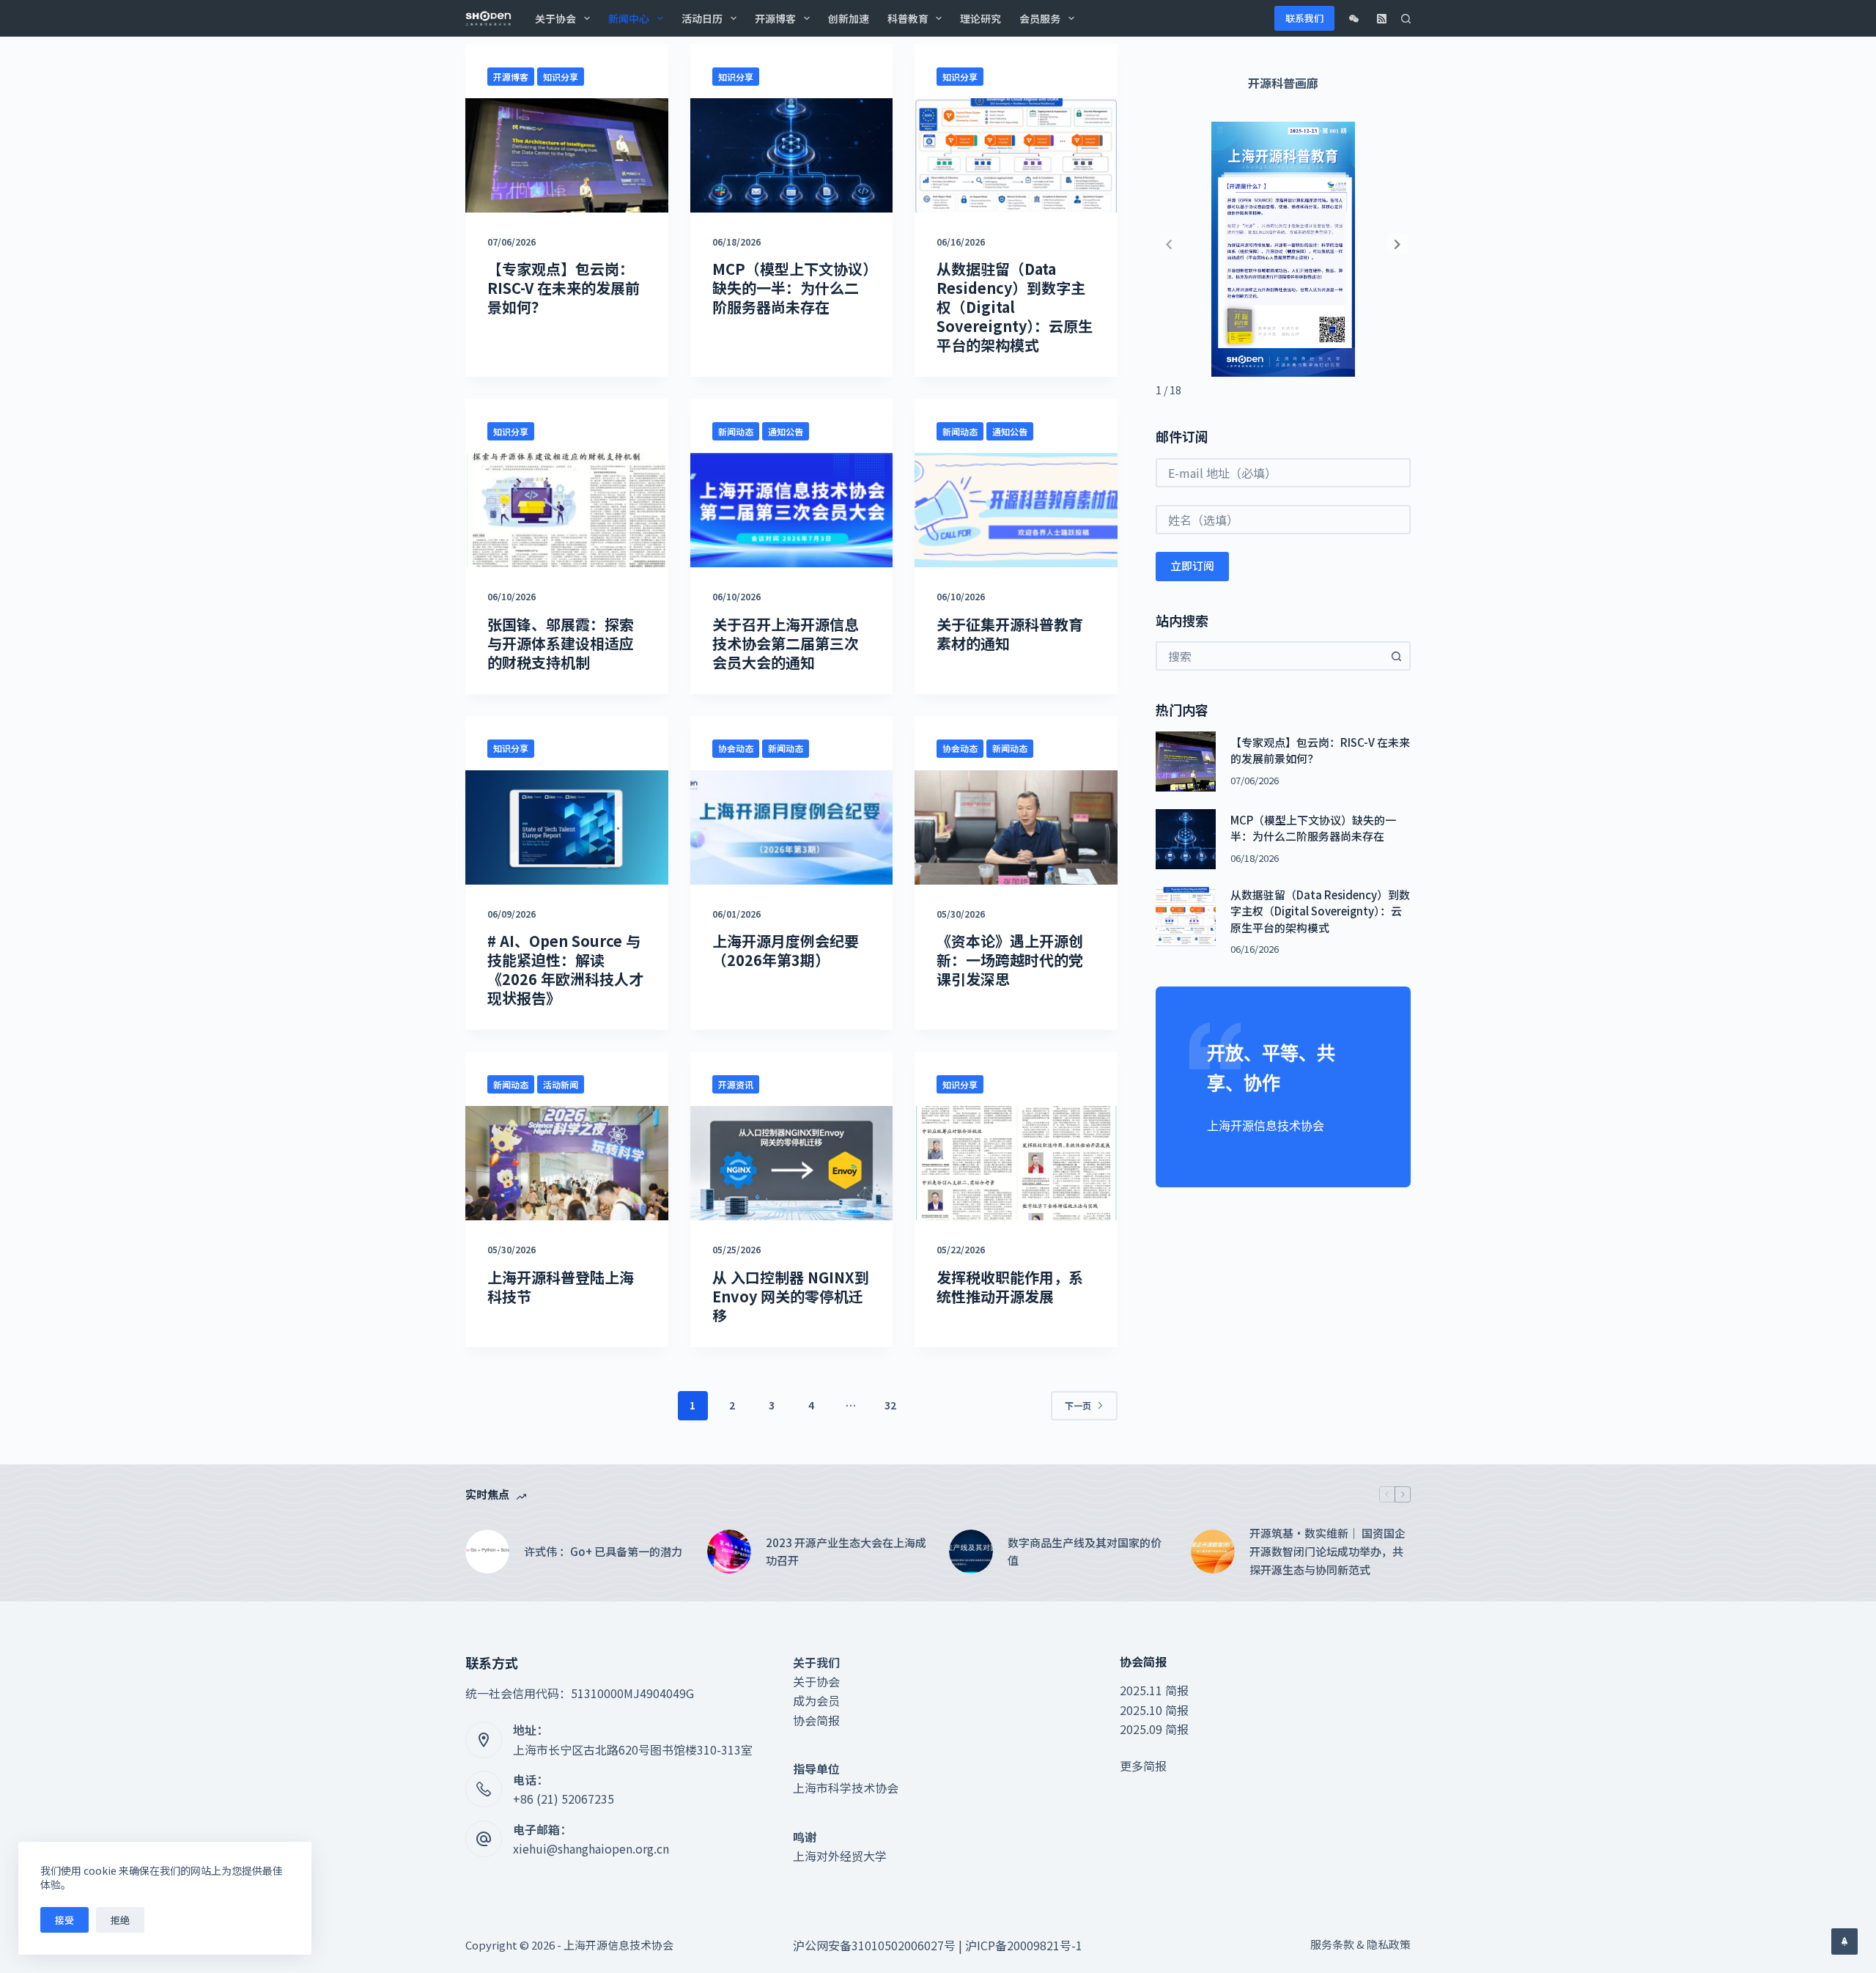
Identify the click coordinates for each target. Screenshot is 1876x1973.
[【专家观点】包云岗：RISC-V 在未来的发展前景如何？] (567, 155)
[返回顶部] (1844, 1941)
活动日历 (702, 18)
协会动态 (736, 748)
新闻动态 (736, 431)
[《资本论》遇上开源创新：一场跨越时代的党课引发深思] (1016, 827)
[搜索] (1406, 19)
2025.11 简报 (1154, 1690)
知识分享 (561, 77)
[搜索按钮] (1396, 656)
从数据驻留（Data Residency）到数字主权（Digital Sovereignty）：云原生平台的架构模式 (1015, 307)
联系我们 (1304, 18)
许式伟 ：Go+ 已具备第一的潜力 (603, 1551)
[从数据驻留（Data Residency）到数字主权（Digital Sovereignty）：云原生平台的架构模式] (1016, 155)
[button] (1397, 244)
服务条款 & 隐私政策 (1360, 1944)
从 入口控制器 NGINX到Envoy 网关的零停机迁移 (791, 1296)
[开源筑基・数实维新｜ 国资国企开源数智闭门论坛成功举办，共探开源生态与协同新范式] (1213, 1552)
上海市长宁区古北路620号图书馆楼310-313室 (633, 1749)
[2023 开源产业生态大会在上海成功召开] (729, 1552)
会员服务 (1040, 18)
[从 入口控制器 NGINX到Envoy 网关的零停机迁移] (792, 1163)
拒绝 (120, 1920)
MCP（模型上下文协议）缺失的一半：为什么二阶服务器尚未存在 (791, 288)
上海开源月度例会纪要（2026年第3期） (786, 950)
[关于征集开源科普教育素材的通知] (1016, 510)
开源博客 (775, 18)
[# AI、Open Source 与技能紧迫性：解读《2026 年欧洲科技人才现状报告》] (567, 827)
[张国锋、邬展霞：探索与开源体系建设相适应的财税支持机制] (567, 510)
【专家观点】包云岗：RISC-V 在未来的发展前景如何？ (564, 288)
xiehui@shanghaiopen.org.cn (591, 1848)
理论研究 (981, 18)
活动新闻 (561, 1084)
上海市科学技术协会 (846, 1788)
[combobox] (1270, 656)
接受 (64, 1920)
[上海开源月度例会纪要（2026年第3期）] (792, 827)
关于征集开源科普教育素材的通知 (1010, 634)
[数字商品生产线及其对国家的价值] (971, 1552)
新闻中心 (629, 18)
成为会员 (816, 1700)
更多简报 (1143, 1766)
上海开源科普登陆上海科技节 (561, 1287)
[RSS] (1382, 19)
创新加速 (849, 18)
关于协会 (555, 18)
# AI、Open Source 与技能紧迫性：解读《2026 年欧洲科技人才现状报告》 (565, 969)
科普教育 (908, 18)
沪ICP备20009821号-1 (1024, 1945)
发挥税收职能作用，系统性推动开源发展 (1010, 1287)
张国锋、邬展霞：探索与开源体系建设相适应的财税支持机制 (561, 643)
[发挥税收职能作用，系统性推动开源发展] (1016, 1163)
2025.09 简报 (1154, 1729)
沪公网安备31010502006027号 (874, 1945)
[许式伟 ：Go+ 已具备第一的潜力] (487, 1552)
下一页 (1078, 1405)
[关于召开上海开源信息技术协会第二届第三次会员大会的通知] (792, 510)
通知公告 (786, 431)
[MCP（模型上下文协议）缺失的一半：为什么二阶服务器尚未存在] (792, 155)
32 (890, 1405)
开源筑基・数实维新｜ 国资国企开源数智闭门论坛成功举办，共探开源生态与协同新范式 (1327, 1551)
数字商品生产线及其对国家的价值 (1085, 1552)
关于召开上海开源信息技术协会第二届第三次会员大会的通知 (786, 643)
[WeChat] (1354, 19)
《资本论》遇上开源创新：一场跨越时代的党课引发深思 (1010, 960)
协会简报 (816, 1720)
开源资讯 (736, 1084)
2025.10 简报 (1154, 1710)
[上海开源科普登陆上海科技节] (567, 1163)
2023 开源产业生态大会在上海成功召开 (846, 1552)
